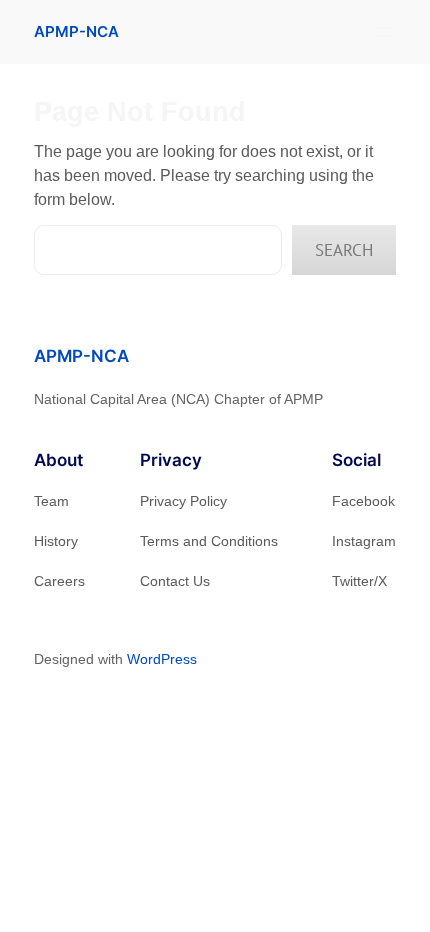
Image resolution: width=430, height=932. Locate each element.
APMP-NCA (76, 32)
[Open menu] (384, 32)
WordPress (162, 659)
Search (344, 250)
